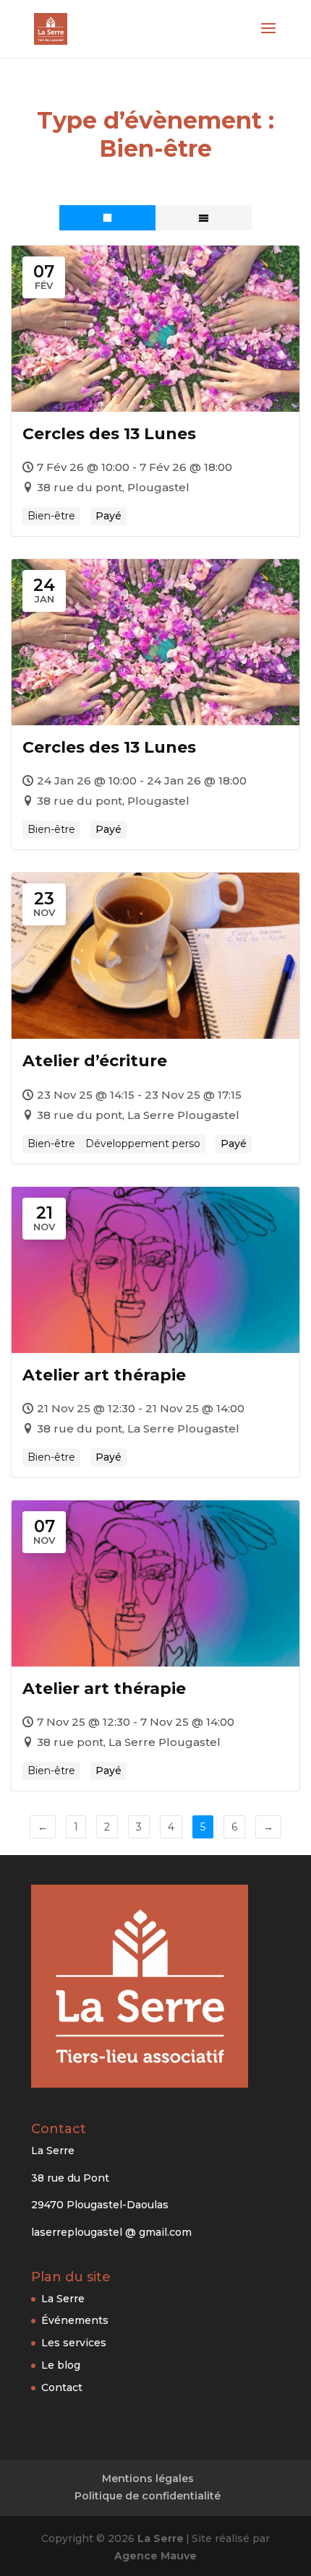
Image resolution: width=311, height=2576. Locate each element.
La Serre (63, 2299)
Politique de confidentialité (148, 2496)
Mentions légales (148, 2478)
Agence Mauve (155, 2556)
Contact (62, 2387)
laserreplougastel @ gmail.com (111, 2232)
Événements (75, 2320)
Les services (74, 2343)
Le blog (61, 2365)
